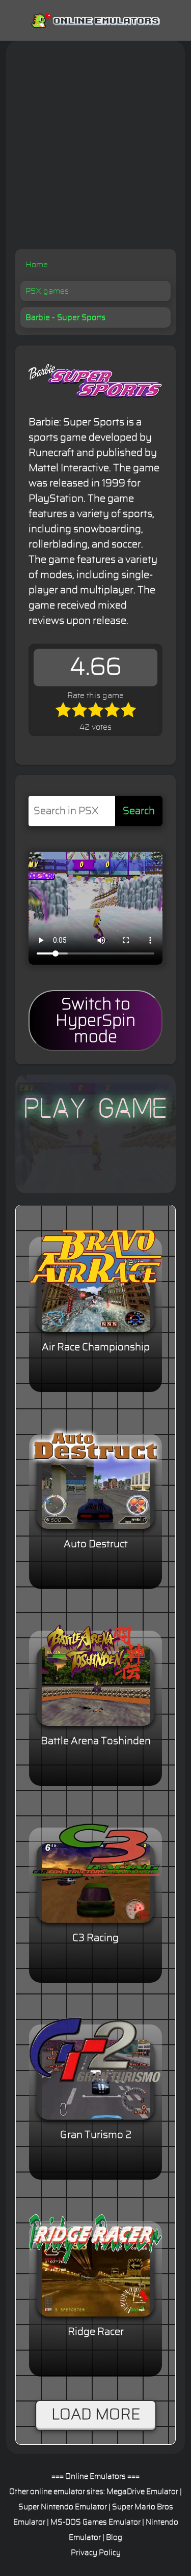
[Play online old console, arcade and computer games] (95, 19)
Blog (114, 2538)
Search (139, 811)
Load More (96, 2415)
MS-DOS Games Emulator (95, 2522)
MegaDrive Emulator (142, 2492)
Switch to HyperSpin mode (95, 1021)
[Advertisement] (95, 149)
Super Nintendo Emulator (63, 2507)
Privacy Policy (96, 2553)
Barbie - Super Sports (65, 317)
